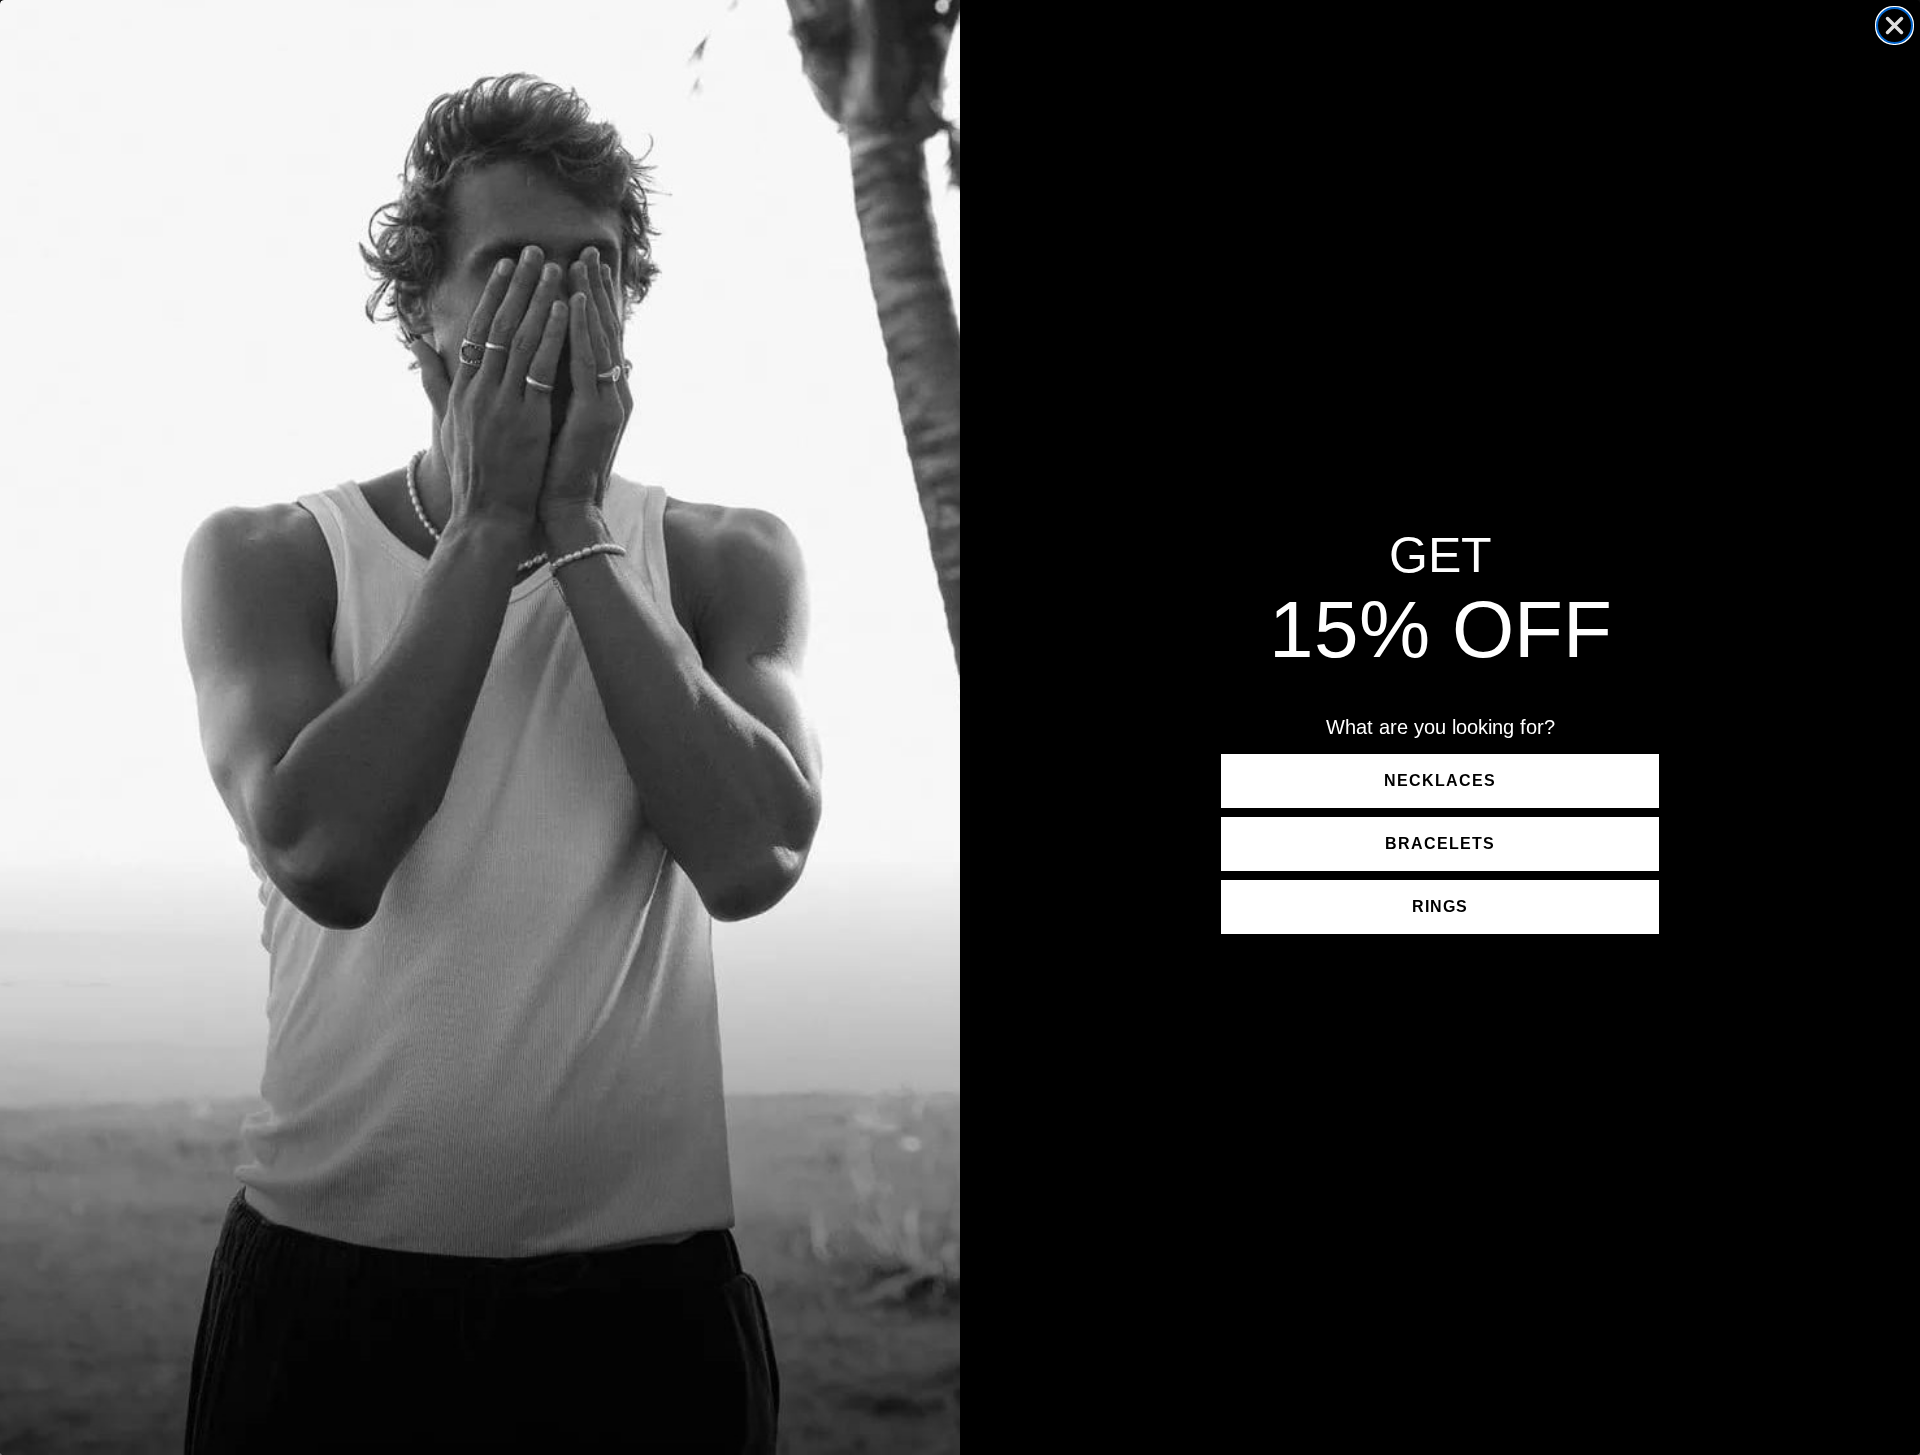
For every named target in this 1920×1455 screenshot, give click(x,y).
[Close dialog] (1894, 25)
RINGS (1440, 906)
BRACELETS (1440, 843)
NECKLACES (1440, 780)
